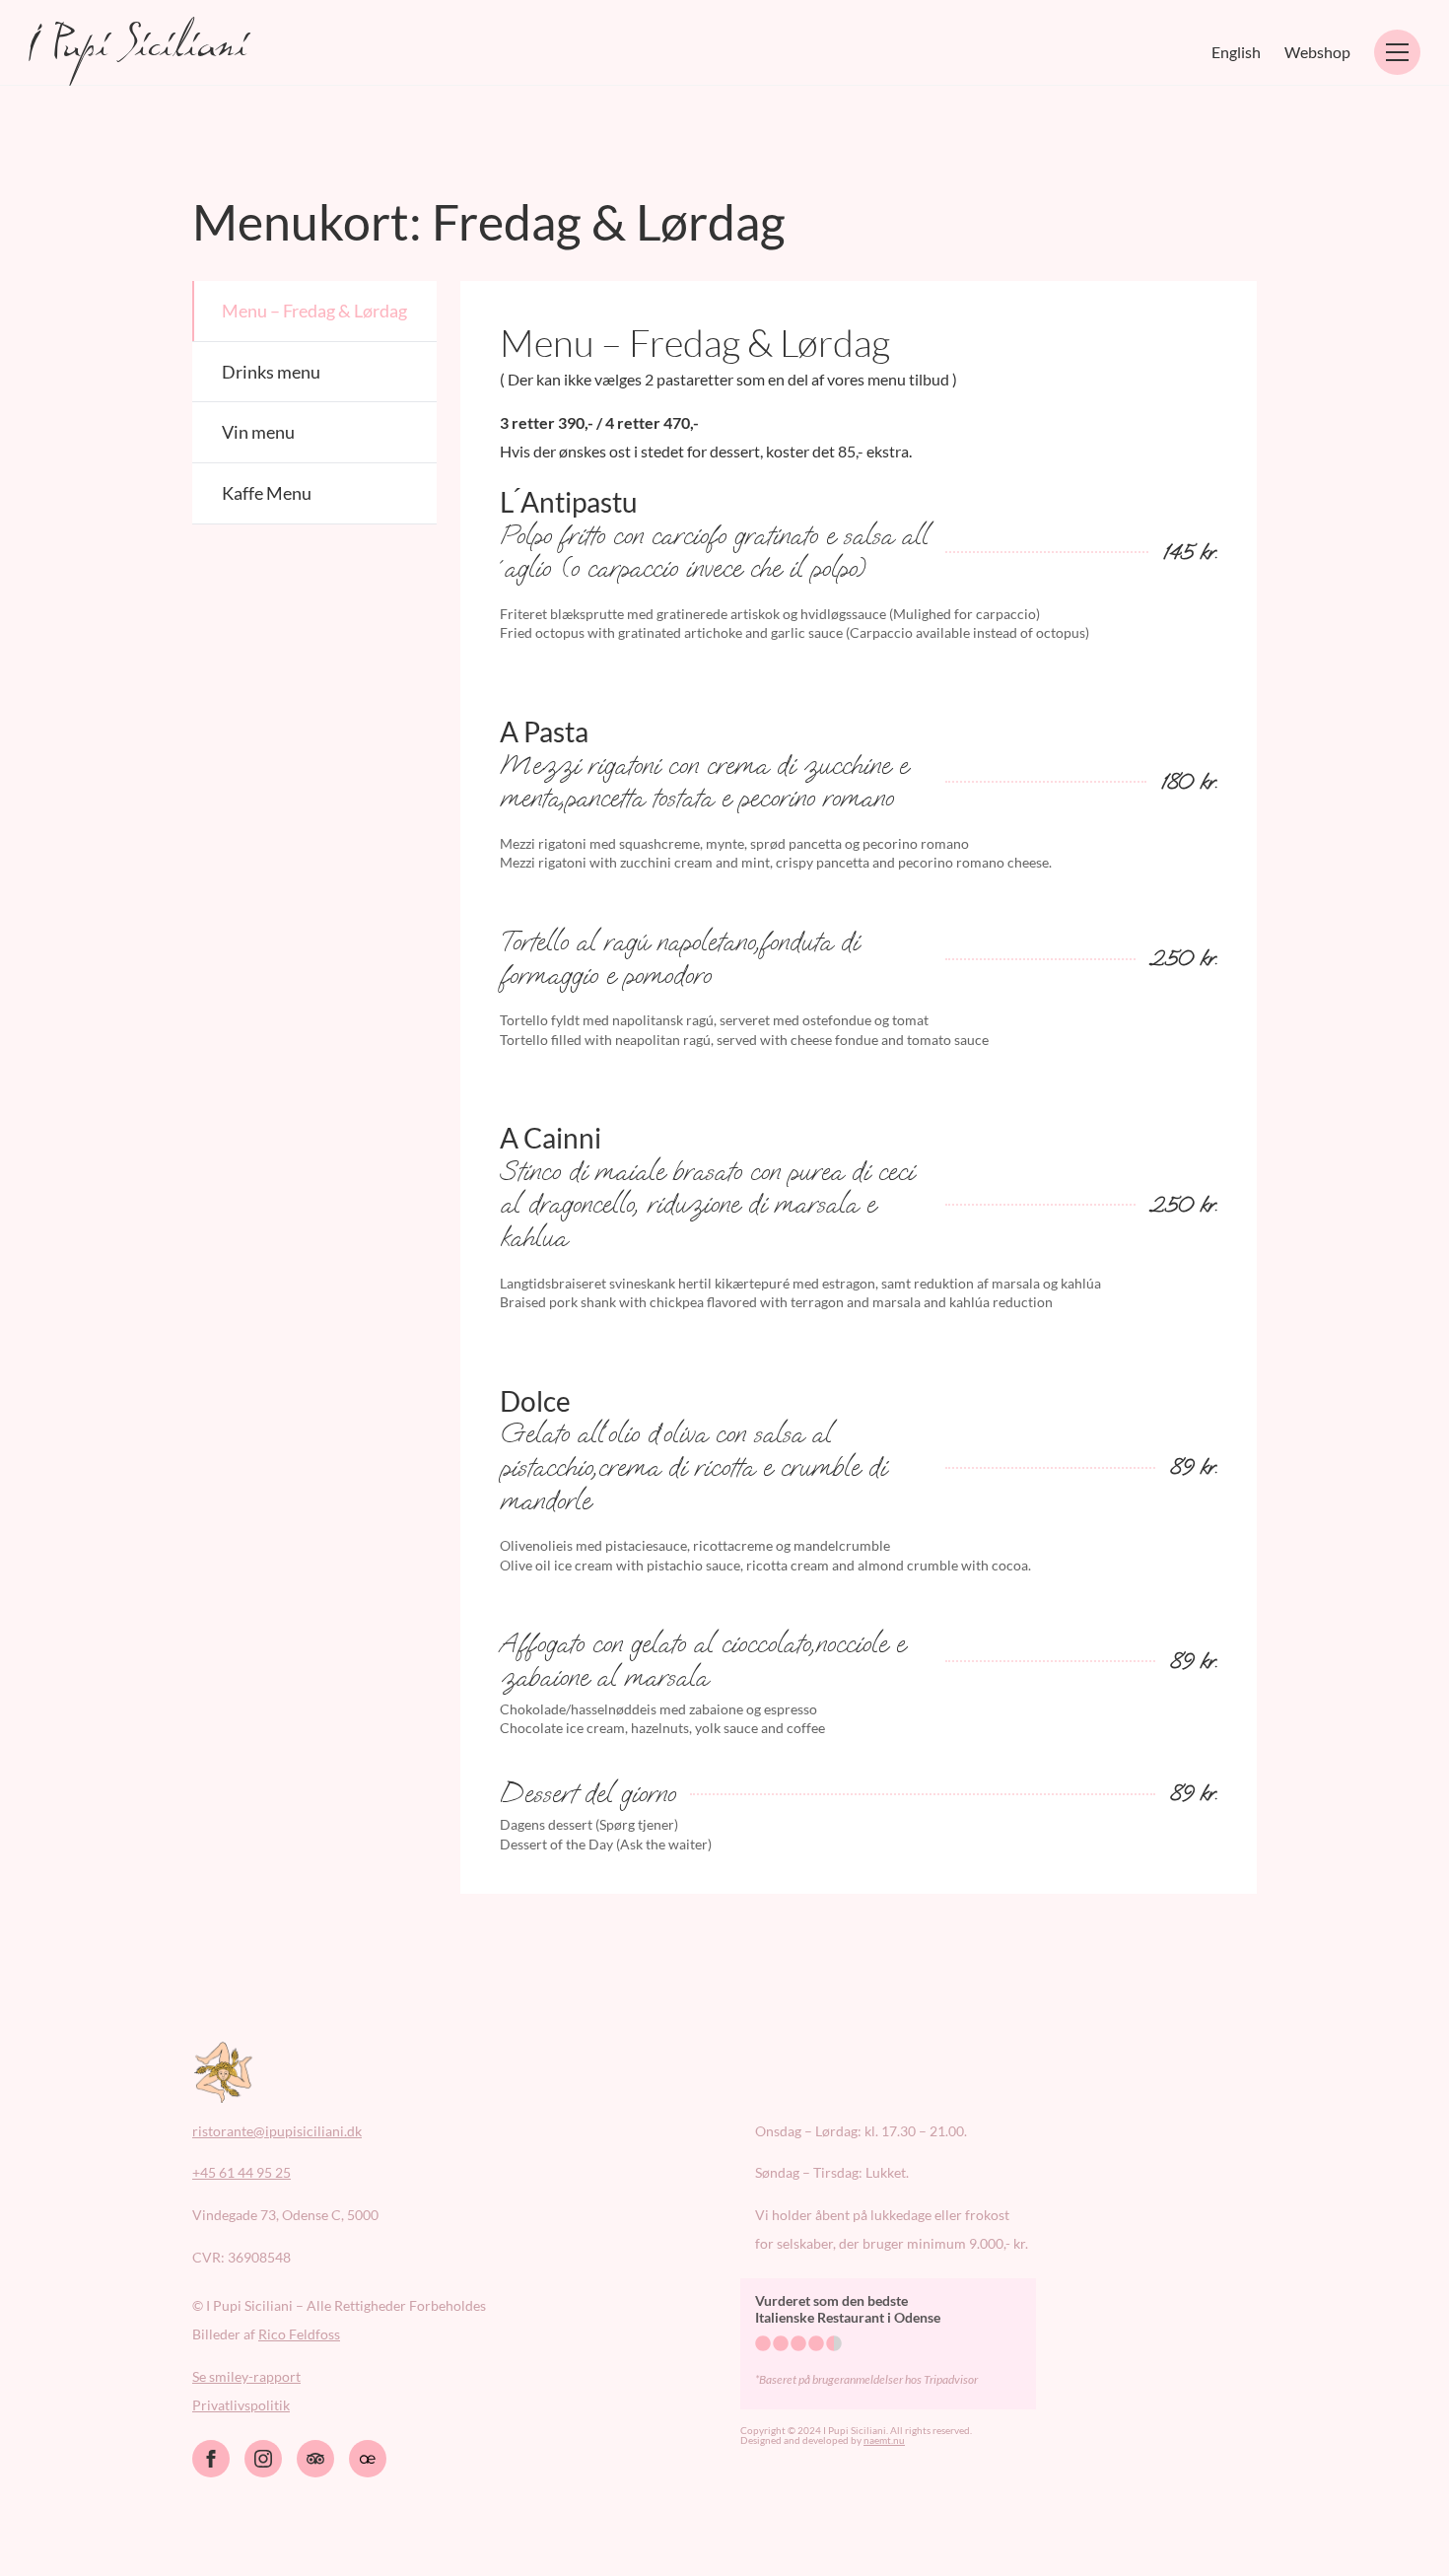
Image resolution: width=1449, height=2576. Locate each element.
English (1236, 52)
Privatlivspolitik (241, 2405)
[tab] (314, 312)
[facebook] (211, 2459)
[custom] (315, 2459)
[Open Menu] (1397, 52)
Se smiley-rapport (246, 2376)
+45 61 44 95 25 (241, 2172)
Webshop (1317, 52)
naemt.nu (884, 2440)
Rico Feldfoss (299, 2334)
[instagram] (263, 2459)
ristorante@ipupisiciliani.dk (277, 2131)
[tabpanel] (859, 1087)
